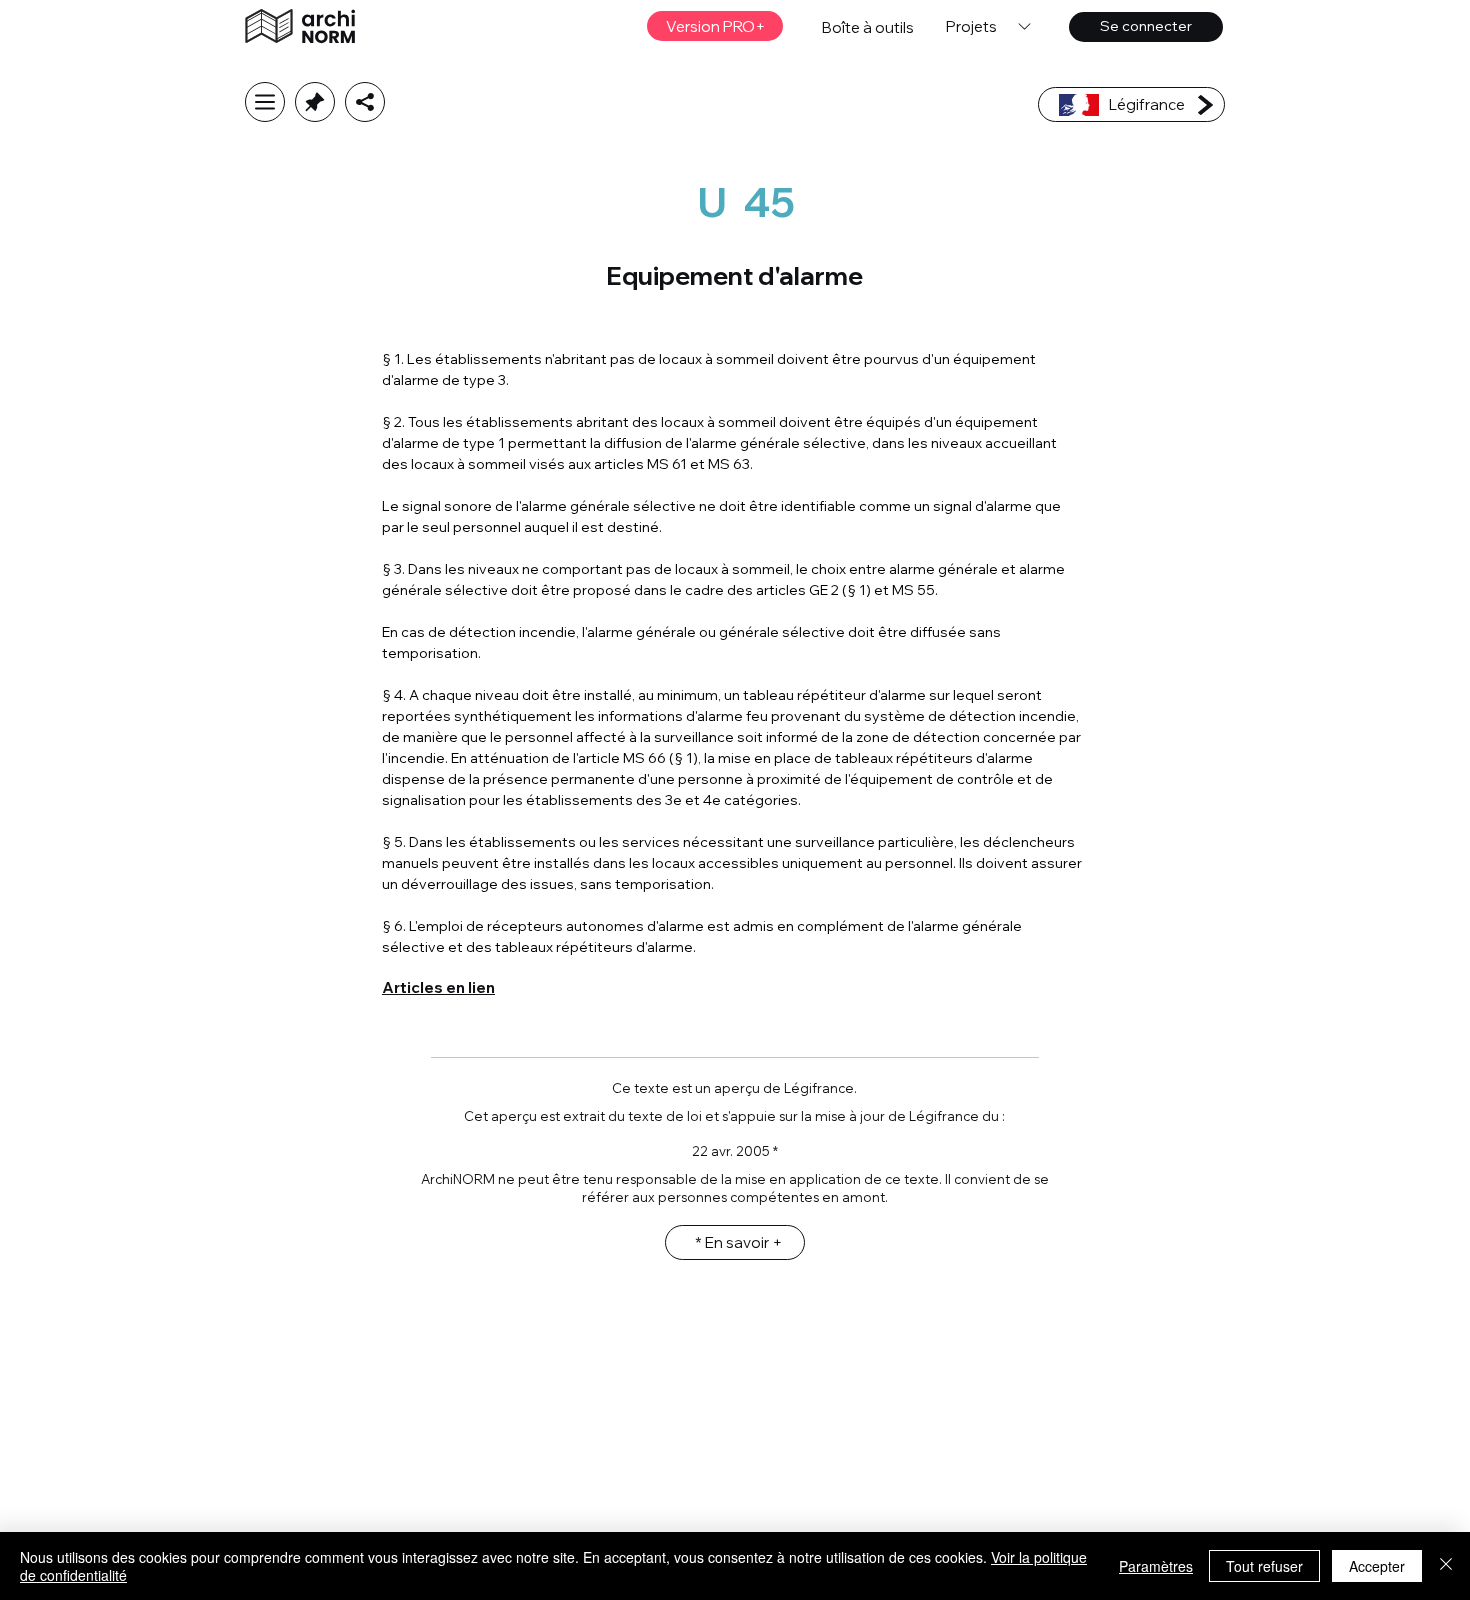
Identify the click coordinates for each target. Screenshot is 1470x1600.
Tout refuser (1264, 1566)
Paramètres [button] (1156, 1566)
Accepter (1377, 1566)
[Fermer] (1446, 1566)
